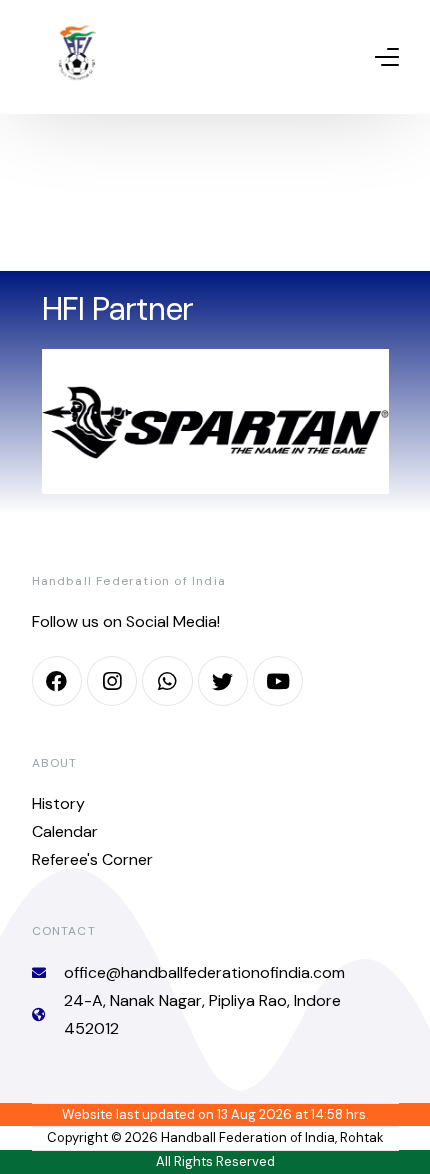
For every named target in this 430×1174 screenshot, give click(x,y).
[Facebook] (57, 681)
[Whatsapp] (167, 681)
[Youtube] (278, 681)
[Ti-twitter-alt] (223, 681)
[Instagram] (112, 681)
